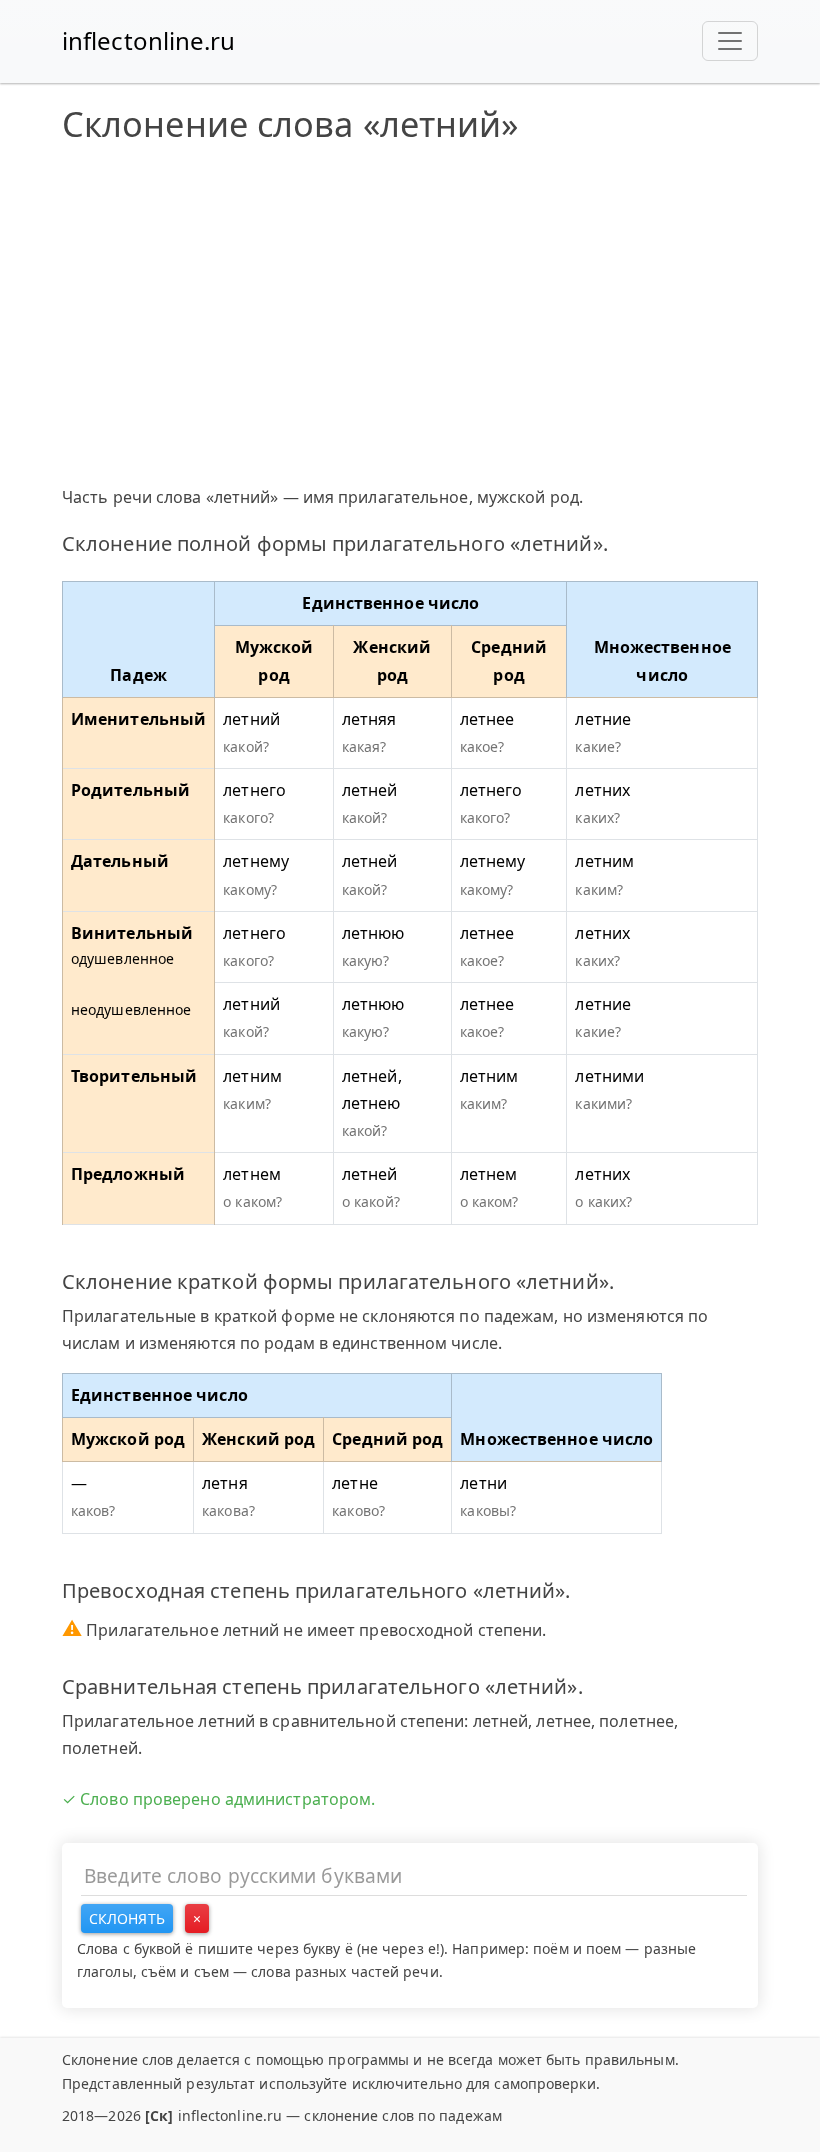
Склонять (127, 1918)
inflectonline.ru (149, 40)
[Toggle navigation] (730, 41)
